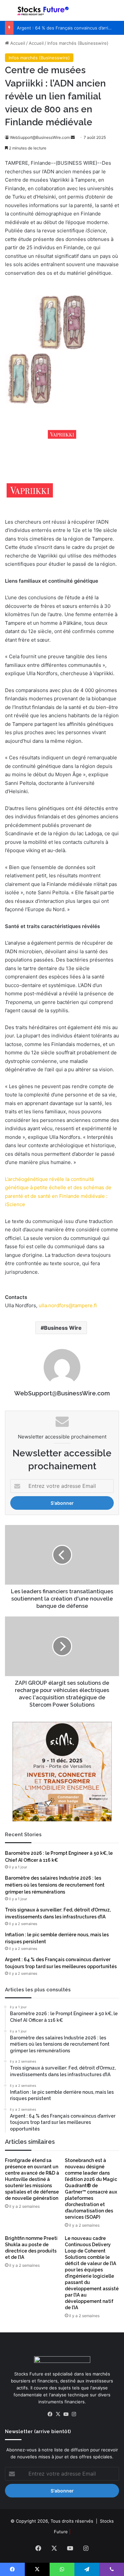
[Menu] (8, 13)
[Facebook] (50, 2414)
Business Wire (63, 1328)
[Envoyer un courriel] (73, 137)
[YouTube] (66, 2414)
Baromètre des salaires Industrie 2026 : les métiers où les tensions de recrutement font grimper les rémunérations (55, 1885)
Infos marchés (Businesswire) (78, 43)
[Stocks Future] (43, 10)
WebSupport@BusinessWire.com (40, 137)
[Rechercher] (116, 13)
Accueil (17, 43)
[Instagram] (74, 2414)
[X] (58, 2414)
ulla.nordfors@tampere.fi (68, 1305)
